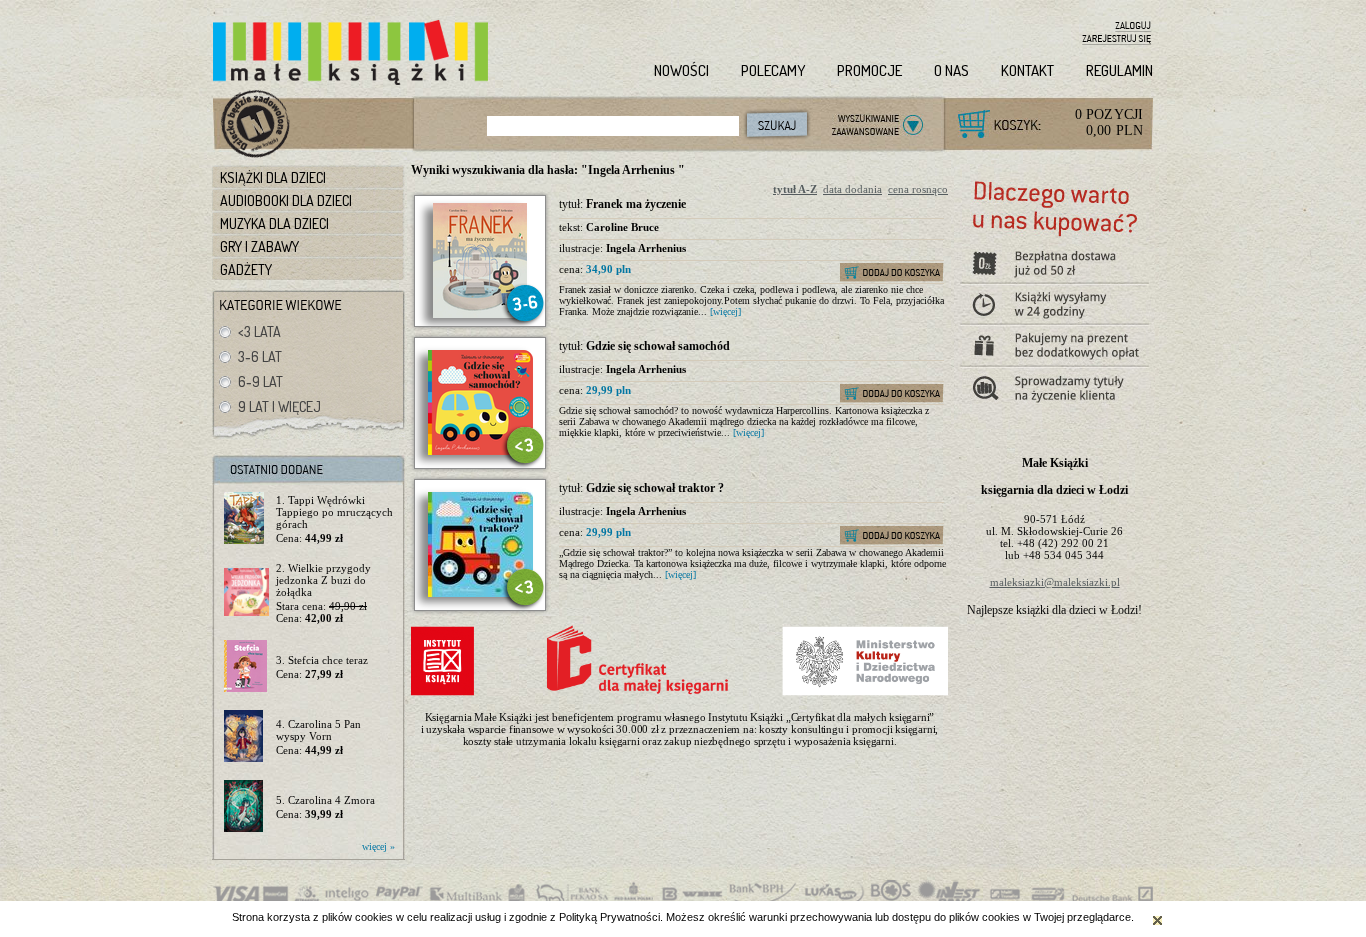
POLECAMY (773, 70)
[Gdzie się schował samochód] (480, 451)
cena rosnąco (918, 189)
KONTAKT (1027, 70)
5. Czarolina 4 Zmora (325, 800)
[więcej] (725, 311)
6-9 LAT (260, 381)
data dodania (852, 189)
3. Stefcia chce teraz (322, 660)
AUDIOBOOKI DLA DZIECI (286, 200)
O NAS (951, 70)
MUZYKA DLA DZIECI (274, 223)
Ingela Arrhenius (646, 248)
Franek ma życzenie (636, 204)
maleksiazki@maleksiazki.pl (1055, 582)
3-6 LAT (260, 356)
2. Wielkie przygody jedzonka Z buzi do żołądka (323, 580)
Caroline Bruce (622, 227)
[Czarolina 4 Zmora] (246, 807)
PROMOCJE (869, 70)
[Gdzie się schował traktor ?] (480, 593)
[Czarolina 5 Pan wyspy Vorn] (246, 737)
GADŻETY (246, 269)
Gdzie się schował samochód (658, 346)
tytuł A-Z (795, 189)
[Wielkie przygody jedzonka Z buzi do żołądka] (246, 593)
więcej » (378, 846)
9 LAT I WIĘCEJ (279, 406)
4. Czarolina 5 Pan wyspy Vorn (318, 730)
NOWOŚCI (681, 70)
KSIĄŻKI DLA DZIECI (273, 177)
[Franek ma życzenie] (480, 314)
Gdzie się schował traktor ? (655, 488)
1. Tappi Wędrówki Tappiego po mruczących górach (334, 512)
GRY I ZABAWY (259, 246)
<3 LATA (259, 331)
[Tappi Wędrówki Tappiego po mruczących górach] (246, 519)
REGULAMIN (1119, 70)
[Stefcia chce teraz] (246, 667)
